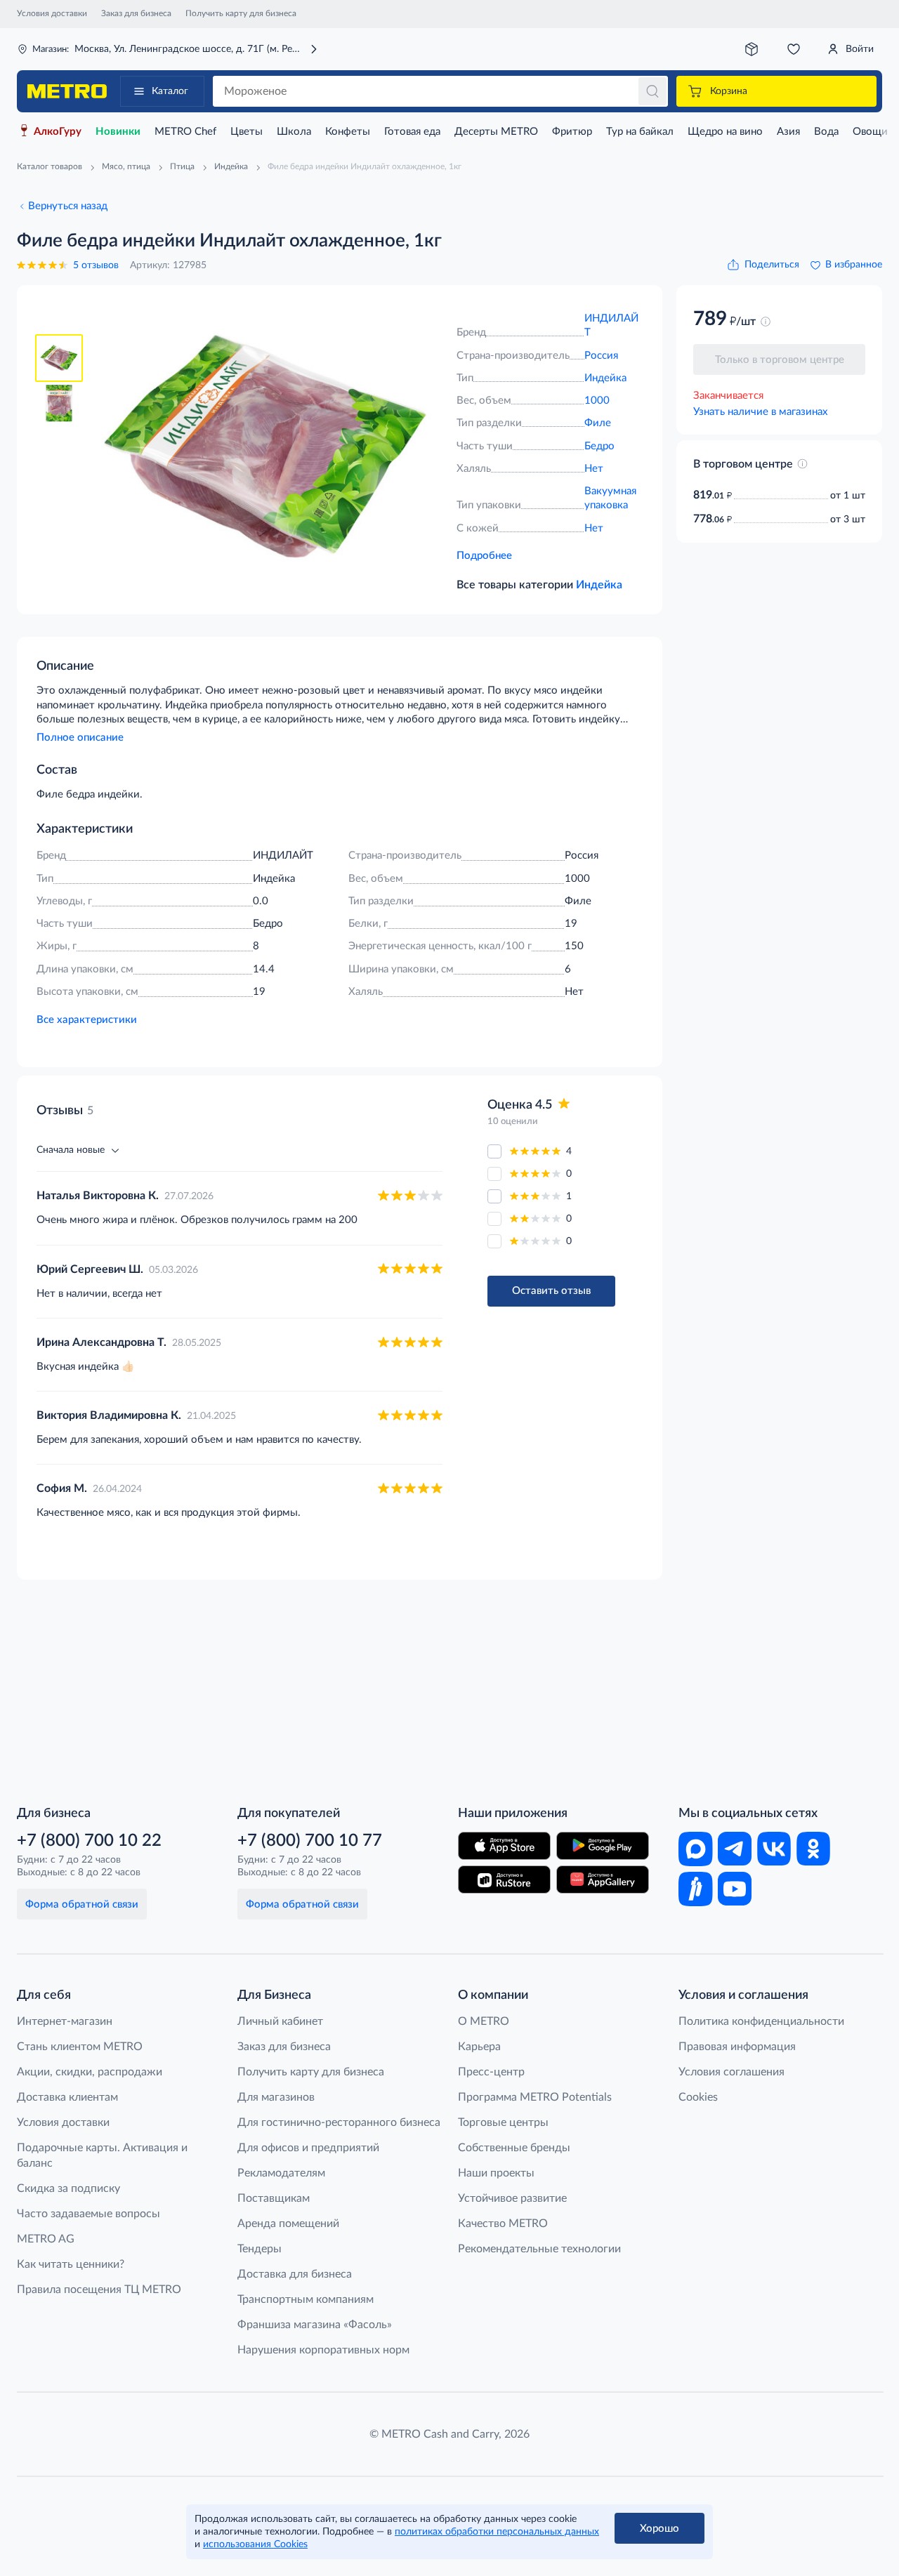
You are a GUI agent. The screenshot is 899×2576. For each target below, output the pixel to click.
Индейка (605, 378)
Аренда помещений (288, 2224)
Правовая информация (737, 2047)
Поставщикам (274, 2198)
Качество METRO (503, 2224)
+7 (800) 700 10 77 (310, 1841)
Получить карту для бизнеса (241, 13)
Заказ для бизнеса (136, 13)
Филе (598, 423)
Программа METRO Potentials (535, 2097)
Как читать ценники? (71, 2264)
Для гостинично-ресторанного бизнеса (339, 2122)
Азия (788, 132)
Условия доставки (52, 13)
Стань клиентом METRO (80, 2047)
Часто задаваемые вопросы (88, 2214)
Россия (601, 356)
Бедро (599, 446)
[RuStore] (504, 1880)
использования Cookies (255, 2544)
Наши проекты (496, 2173)
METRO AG (46, 2239)
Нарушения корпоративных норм (323, 2350)
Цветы (247, 132)
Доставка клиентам (67, 2097)
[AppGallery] (603, 1880)
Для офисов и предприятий (308, 2148)
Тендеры (260, 2249)
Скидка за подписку (68, 2188)
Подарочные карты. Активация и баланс (102, 2155)
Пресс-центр (491, 2072)
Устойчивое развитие (512, 2198)
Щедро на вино (725, 132)
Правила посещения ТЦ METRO (99, 2290)
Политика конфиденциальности (761, 2021)
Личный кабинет (280, 2021)
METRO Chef (185, 132)
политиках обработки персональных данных (497, 2532)
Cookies (698, 2097)
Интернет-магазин (65, 2021)
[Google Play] (603, 1846)
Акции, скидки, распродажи (90, 2072)
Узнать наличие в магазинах (760, 412)
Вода (826, 132)
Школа (294, 132)
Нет (594, 469)
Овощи (870, 132)
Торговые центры (503, 2122)
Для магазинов (276, 2097)
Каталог (170, 91)
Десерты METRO (496, 132)
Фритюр (572, 132)
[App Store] (504, 1846)
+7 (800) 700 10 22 (89, 1841)
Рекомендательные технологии (539, 2249)
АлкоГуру (58, 132)
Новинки (118, 132)
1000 (597, 401)
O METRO (484, 2021)
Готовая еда (412, 132)
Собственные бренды (514, 2148)
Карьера (479, 2047)
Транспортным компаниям (306, 2299)
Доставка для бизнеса (295, 2274)
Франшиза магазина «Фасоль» (315, 2325)
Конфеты (348, 132)
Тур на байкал (640, 132)
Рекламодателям (281, 2173)
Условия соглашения (731, 2072)
